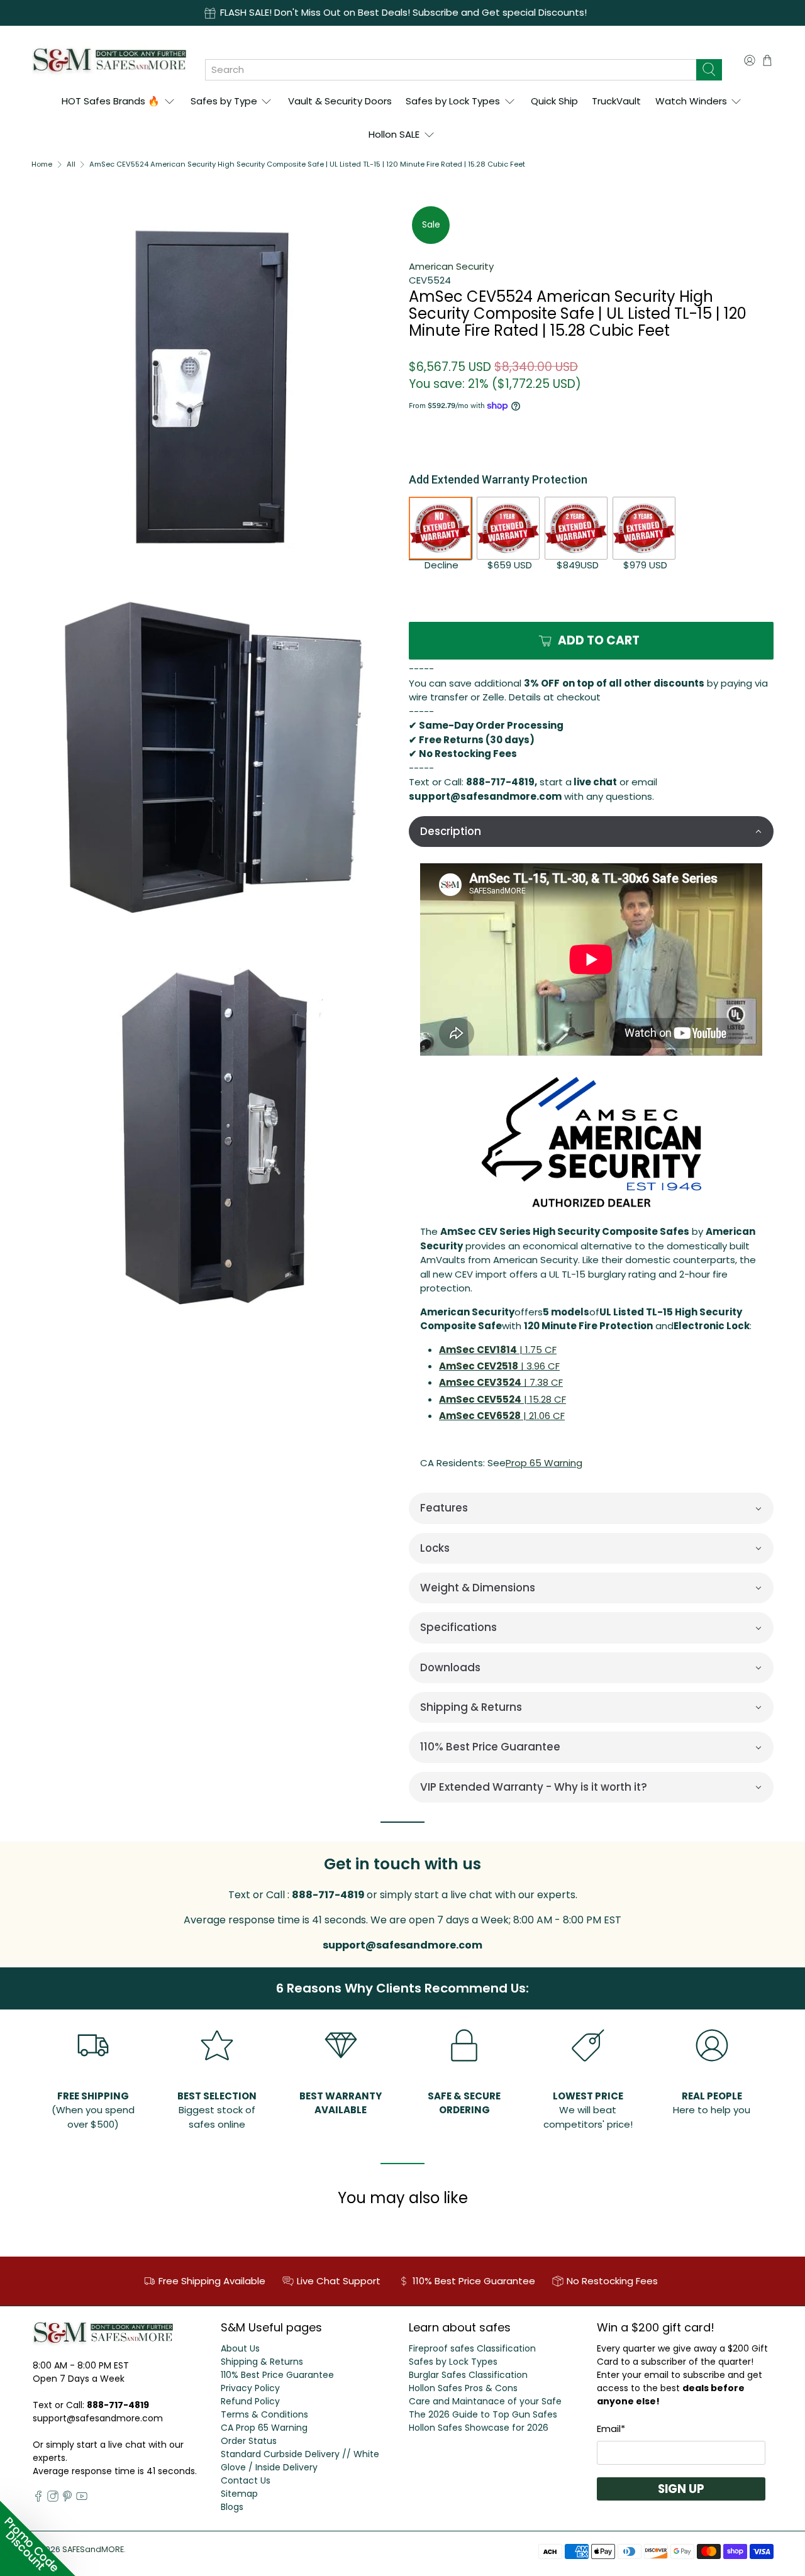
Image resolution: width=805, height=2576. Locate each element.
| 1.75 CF (498, 1350)
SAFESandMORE (93, 2549)
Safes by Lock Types (453, 101)
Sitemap (239, 2494)
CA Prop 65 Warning (264, 2428)
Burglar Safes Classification (468, 2375)
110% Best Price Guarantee (277, 2375)
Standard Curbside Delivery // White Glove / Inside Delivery (300, 2461)
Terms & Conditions (264, 2414)
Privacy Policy (250, 2388)
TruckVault (616, 101)
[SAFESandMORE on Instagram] (53, 2499)
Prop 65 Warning (544, 1463)
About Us (240, 2348)
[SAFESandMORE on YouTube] (82, 2499)
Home (42, 164)
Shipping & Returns (262, 2362)
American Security (451, 266)
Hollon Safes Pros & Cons (463, 2388)
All (71, 164)
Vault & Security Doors (340, 101)
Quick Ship (554, 101)
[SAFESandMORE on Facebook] (38, 2499)
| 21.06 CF (502, 1416)
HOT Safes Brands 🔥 (111, 101)
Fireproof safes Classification (472, 2348)
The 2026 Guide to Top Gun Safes (483, 2414)
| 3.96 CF (499, 1366)
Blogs (232, 2507)
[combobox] (451, 70)
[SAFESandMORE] (109, 60)
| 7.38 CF (501, 1382)
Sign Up (681, 2489)
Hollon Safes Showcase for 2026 (479, 2428)
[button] (591, 832)
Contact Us (246, 2480)
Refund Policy (250, 2401)
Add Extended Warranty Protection (498, 479)
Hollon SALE (394, 134)
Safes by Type (224, 101)
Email (611, 2429)
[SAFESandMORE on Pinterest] (67, 2499)
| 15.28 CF (502, 1399)
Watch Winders (691, 101)
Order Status (249, 2441)
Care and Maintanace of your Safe (485, 2401)
